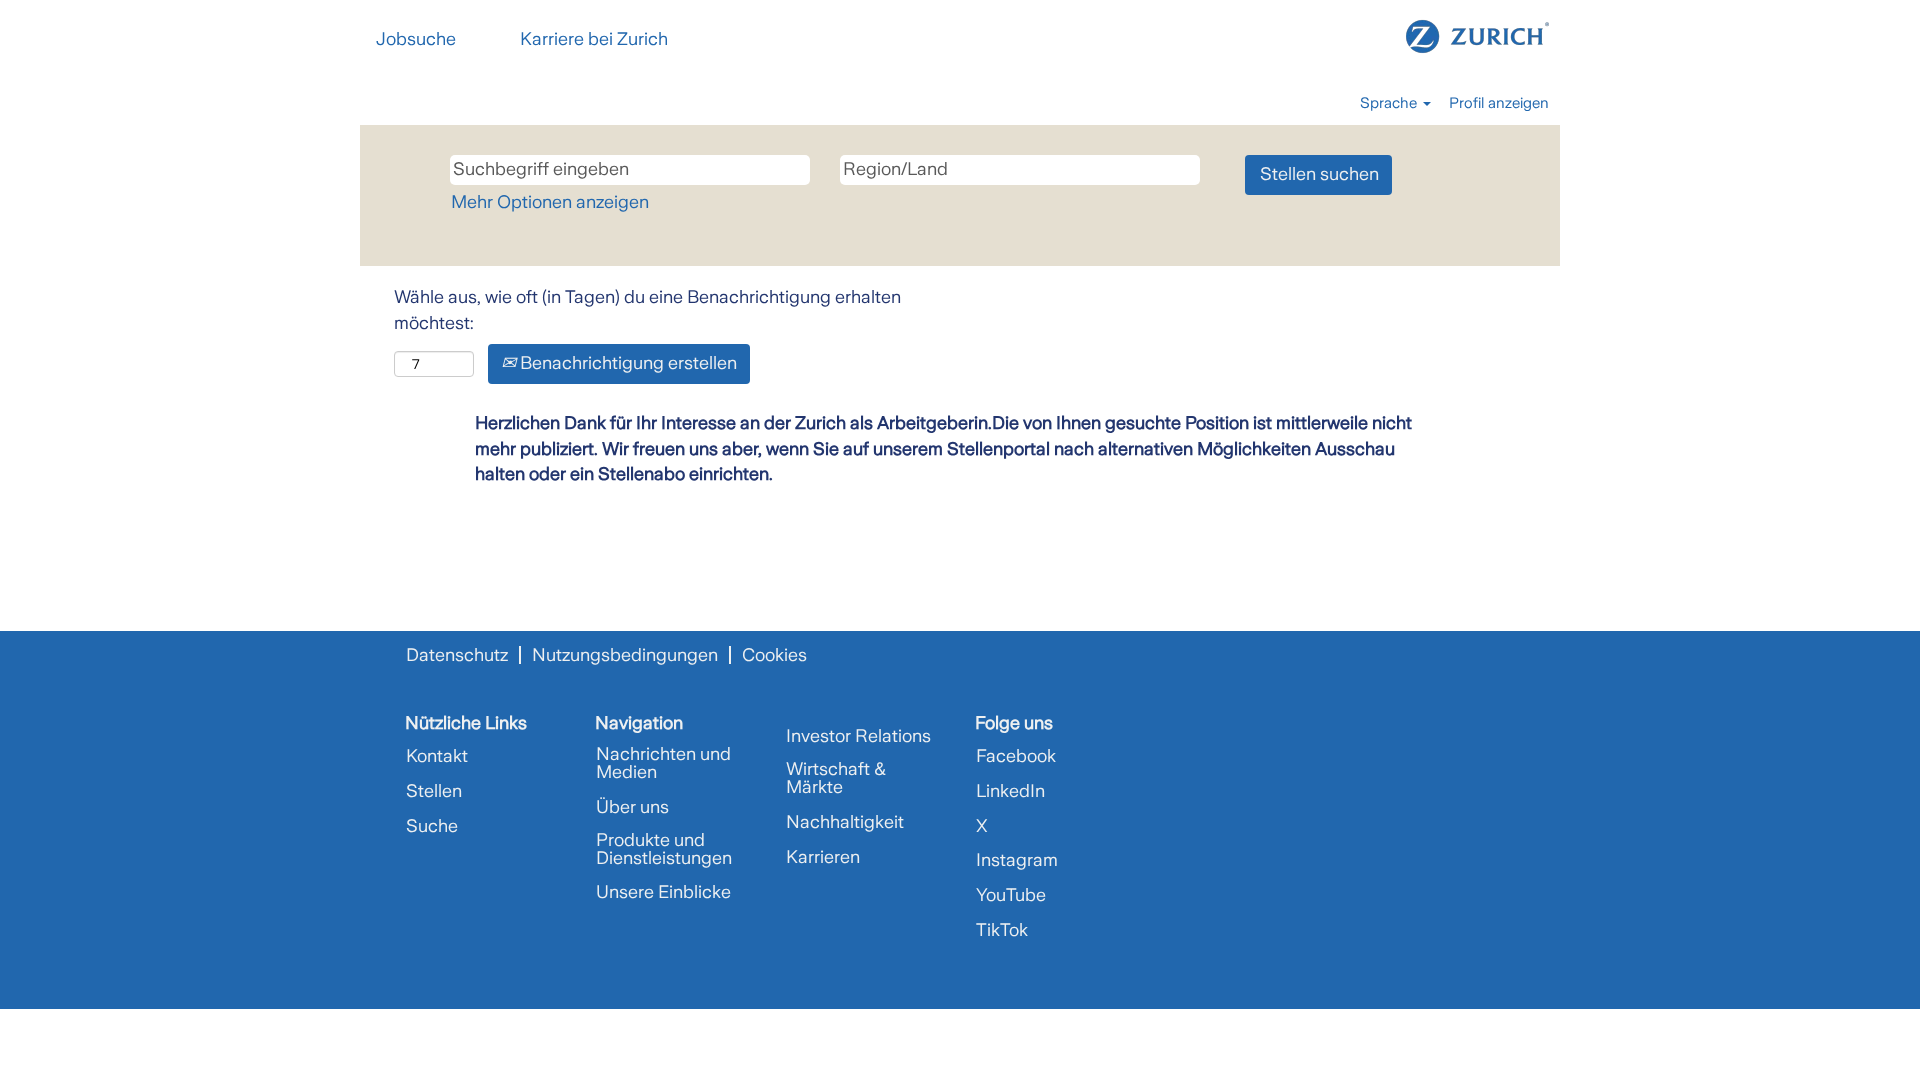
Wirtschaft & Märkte (836, 778)
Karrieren (823, 857)
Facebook (1016, 756)
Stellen (434, 791)
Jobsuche (416, 39)
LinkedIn (1010, 791)
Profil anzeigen (1499, 103)
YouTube (1011, 895)
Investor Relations (858, 736)
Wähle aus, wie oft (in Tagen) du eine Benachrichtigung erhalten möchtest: (647, 310)
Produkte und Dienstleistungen (664, 849)
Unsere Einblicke (663, 892)
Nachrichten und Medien (663, 763)
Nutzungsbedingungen (625, 655)
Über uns (632, 807)
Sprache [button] (1390, 103)
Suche (432, 826)
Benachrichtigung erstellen (626, 363)
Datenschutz (457, 655)
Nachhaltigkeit (845, 822)
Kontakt (437, 756)
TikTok (1002, 930)
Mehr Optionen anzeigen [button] (550, 202)
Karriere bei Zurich (594, 39)
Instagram (1017, 860)
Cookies (774, 655)
